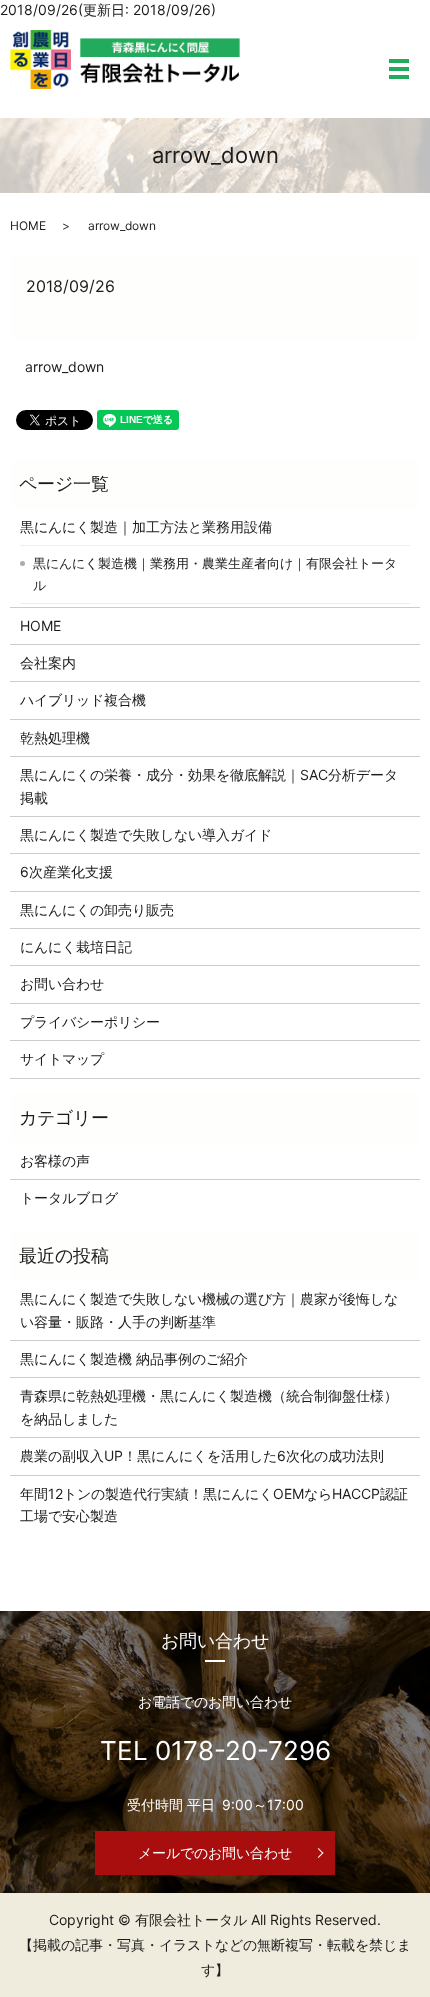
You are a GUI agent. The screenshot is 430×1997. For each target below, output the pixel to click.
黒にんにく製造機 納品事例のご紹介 (134, 1358)
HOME (28, 225)
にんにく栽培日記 (76, 946)
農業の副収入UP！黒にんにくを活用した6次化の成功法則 (202, 1455)
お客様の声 (55, 1160)
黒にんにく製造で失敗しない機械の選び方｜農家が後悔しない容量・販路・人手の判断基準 (209, 1309)
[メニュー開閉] (399, 69)
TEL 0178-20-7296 (215, 1750)
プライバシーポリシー (90, 1021)
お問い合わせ (62, 983)
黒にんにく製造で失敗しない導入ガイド (146, 834)
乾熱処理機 (55, 737)
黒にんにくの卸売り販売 (97, 909)
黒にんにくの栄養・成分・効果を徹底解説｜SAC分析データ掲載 (209, 785)
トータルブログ (69, 1197)
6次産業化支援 (66, 871)
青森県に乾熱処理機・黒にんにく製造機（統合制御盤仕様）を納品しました (209, 1406)
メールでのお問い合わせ (215, 1852)
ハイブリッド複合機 (83, 699)
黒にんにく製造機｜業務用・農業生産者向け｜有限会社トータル (215, 574)
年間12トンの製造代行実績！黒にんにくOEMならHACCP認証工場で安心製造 (214, 1504)
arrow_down (64, 366)
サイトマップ (62, 1058)
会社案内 (48, 662)
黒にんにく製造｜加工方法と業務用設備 (146, 526)
